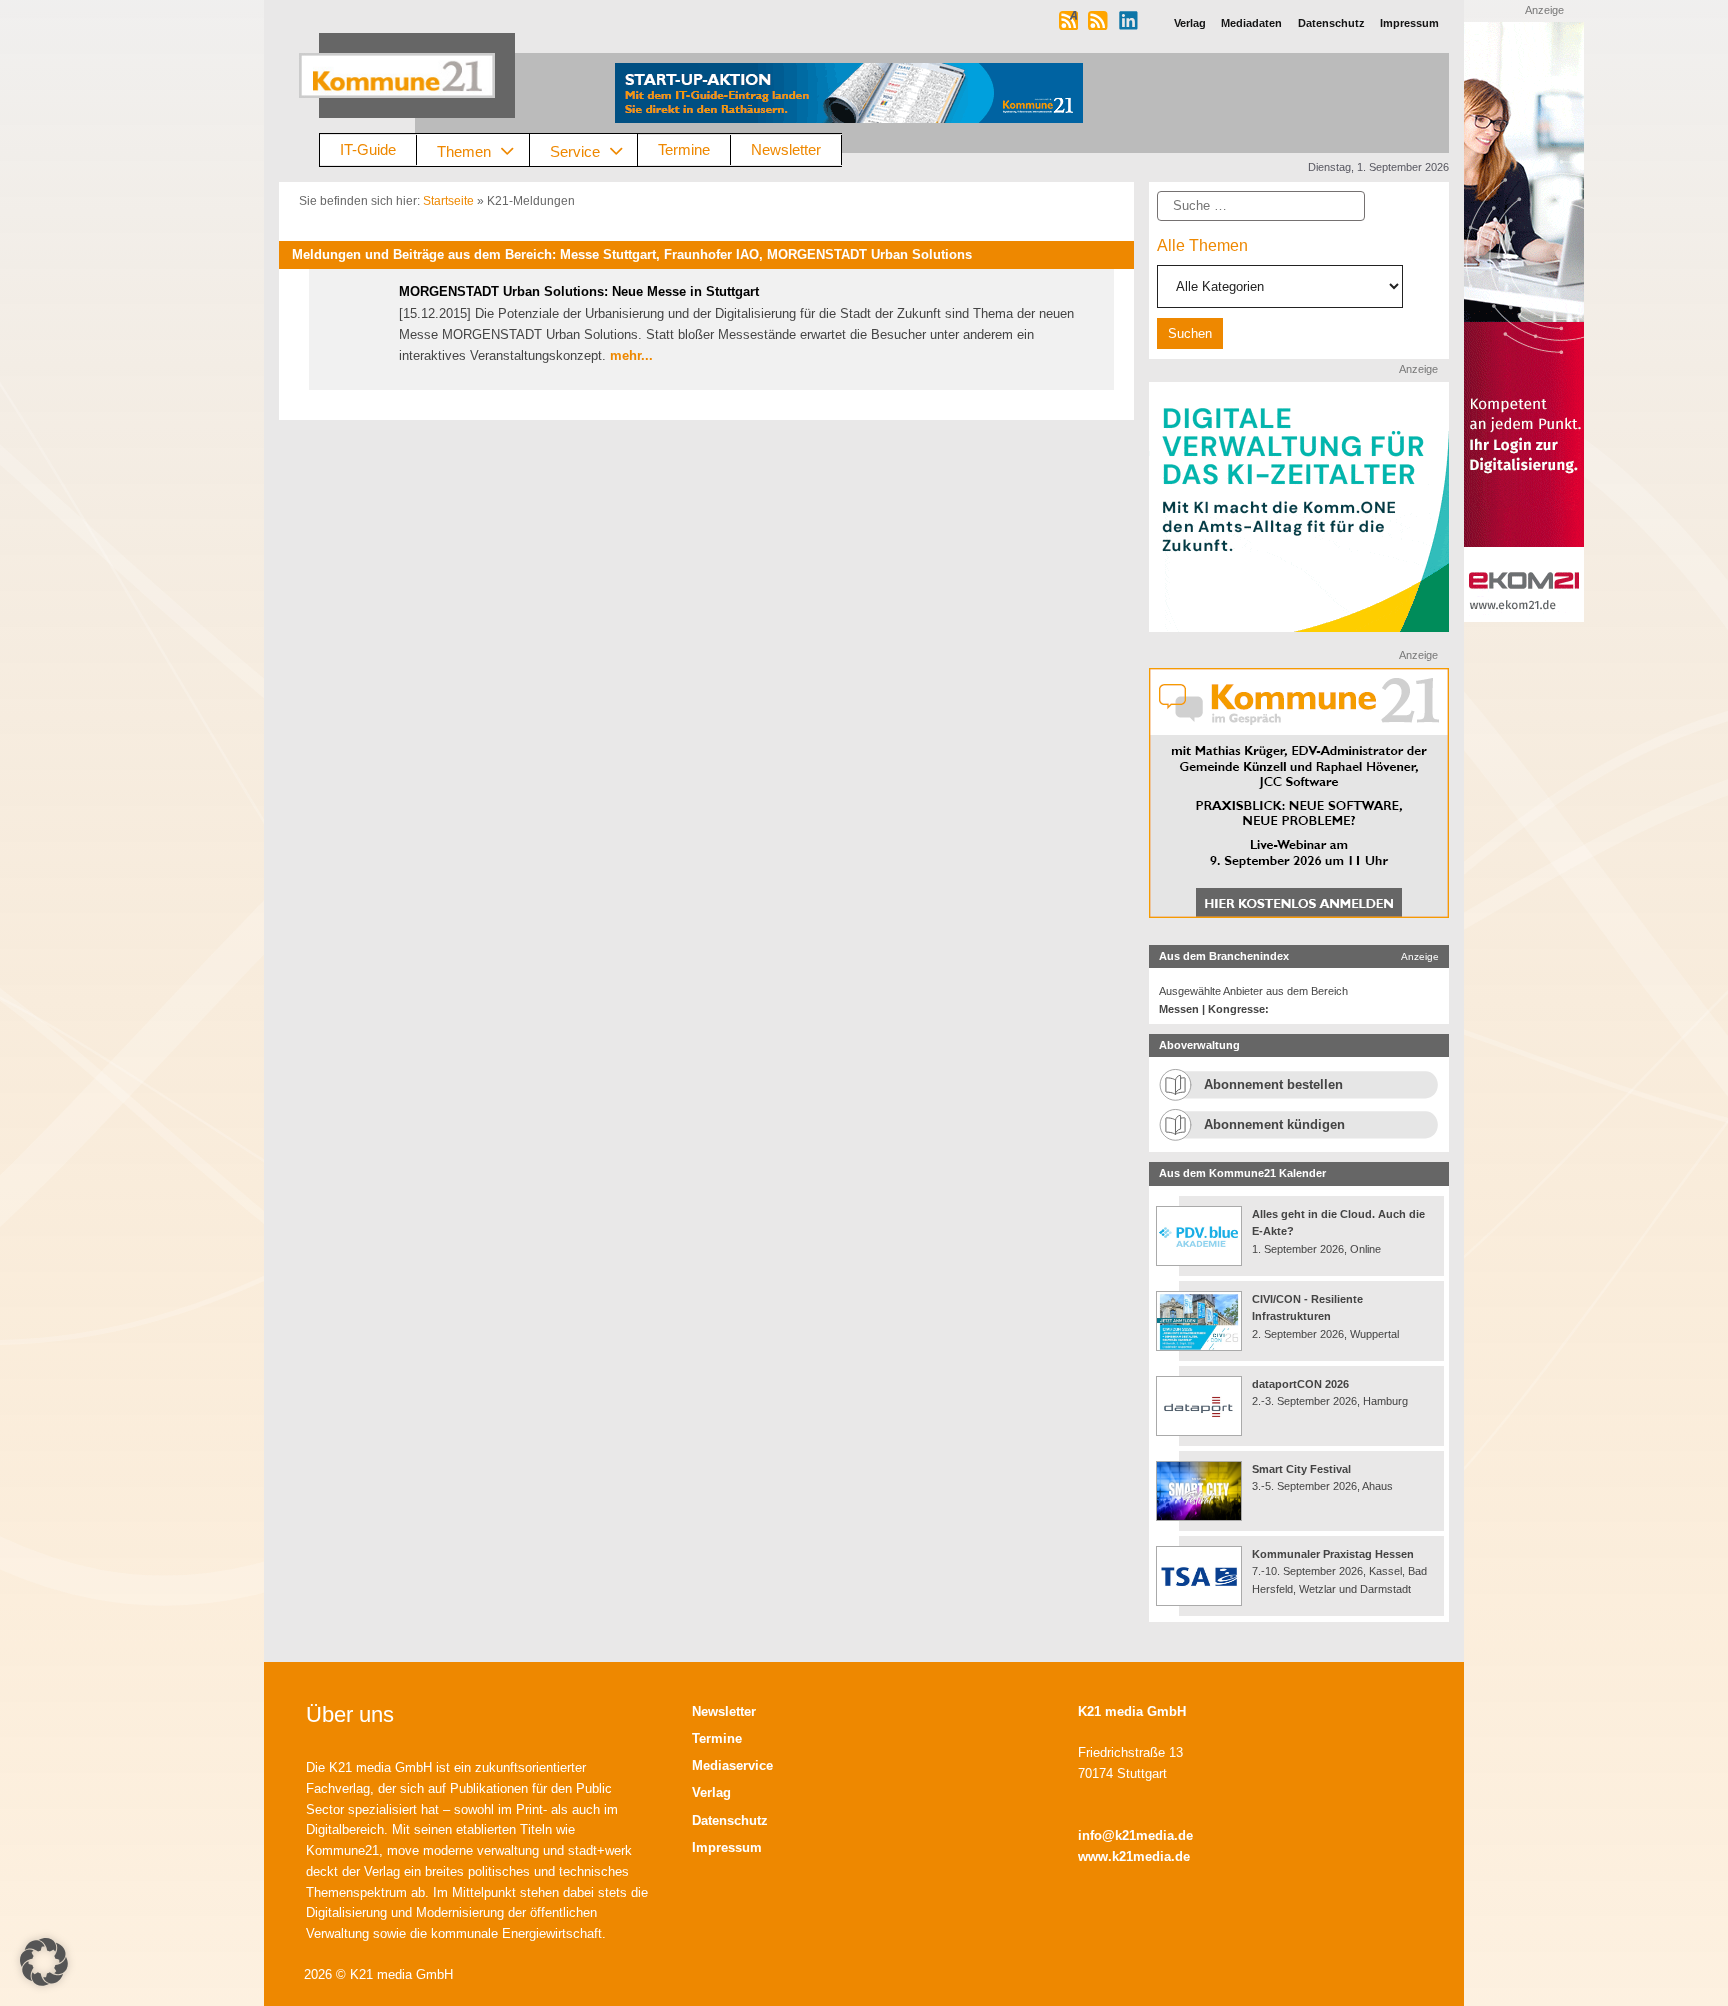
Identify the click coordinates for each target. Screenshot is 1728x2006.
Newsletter (786, 149)
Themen (464, 150)
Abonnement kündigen (1274, 1124)
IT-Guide (368, 149)
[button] (44, 1962)
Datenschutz (730, 1820)
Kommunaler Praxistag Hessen (1333, 1554)
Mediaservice (732, 1765)
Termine (684, 149)
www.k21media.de (1134, 1856)
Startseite (448, 201)
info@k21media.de (1135, 1835)
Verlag (711, 1792)
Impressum (727, 1847)
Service (575, 150)
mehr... (631, 355)
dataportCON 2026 (1300, 1384)
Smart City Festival (1303, 1469)
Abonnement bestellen (1273, 1084)
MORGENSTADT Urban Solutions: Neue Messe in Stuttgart (579, 291)
